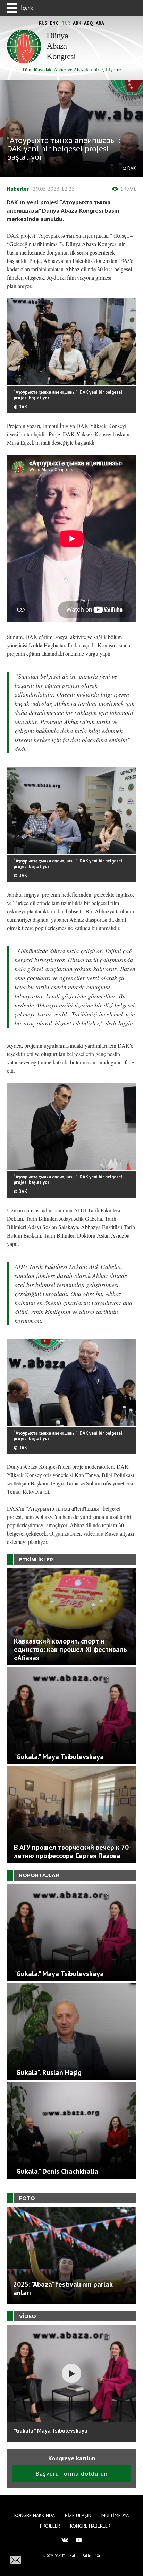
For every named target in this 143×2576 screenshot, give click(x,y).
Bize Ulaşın (78, 2515)
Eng (54, 23)
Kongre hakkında (35, 2515)
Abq (89, 23)
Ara (100, 23)
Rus (43, 23)
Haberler (18, 189)
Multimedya (115, 2515)
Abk (77, 23)
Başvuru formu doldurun (71, 2473)
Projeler (50, 2526)
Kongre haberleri (91, 2526)
